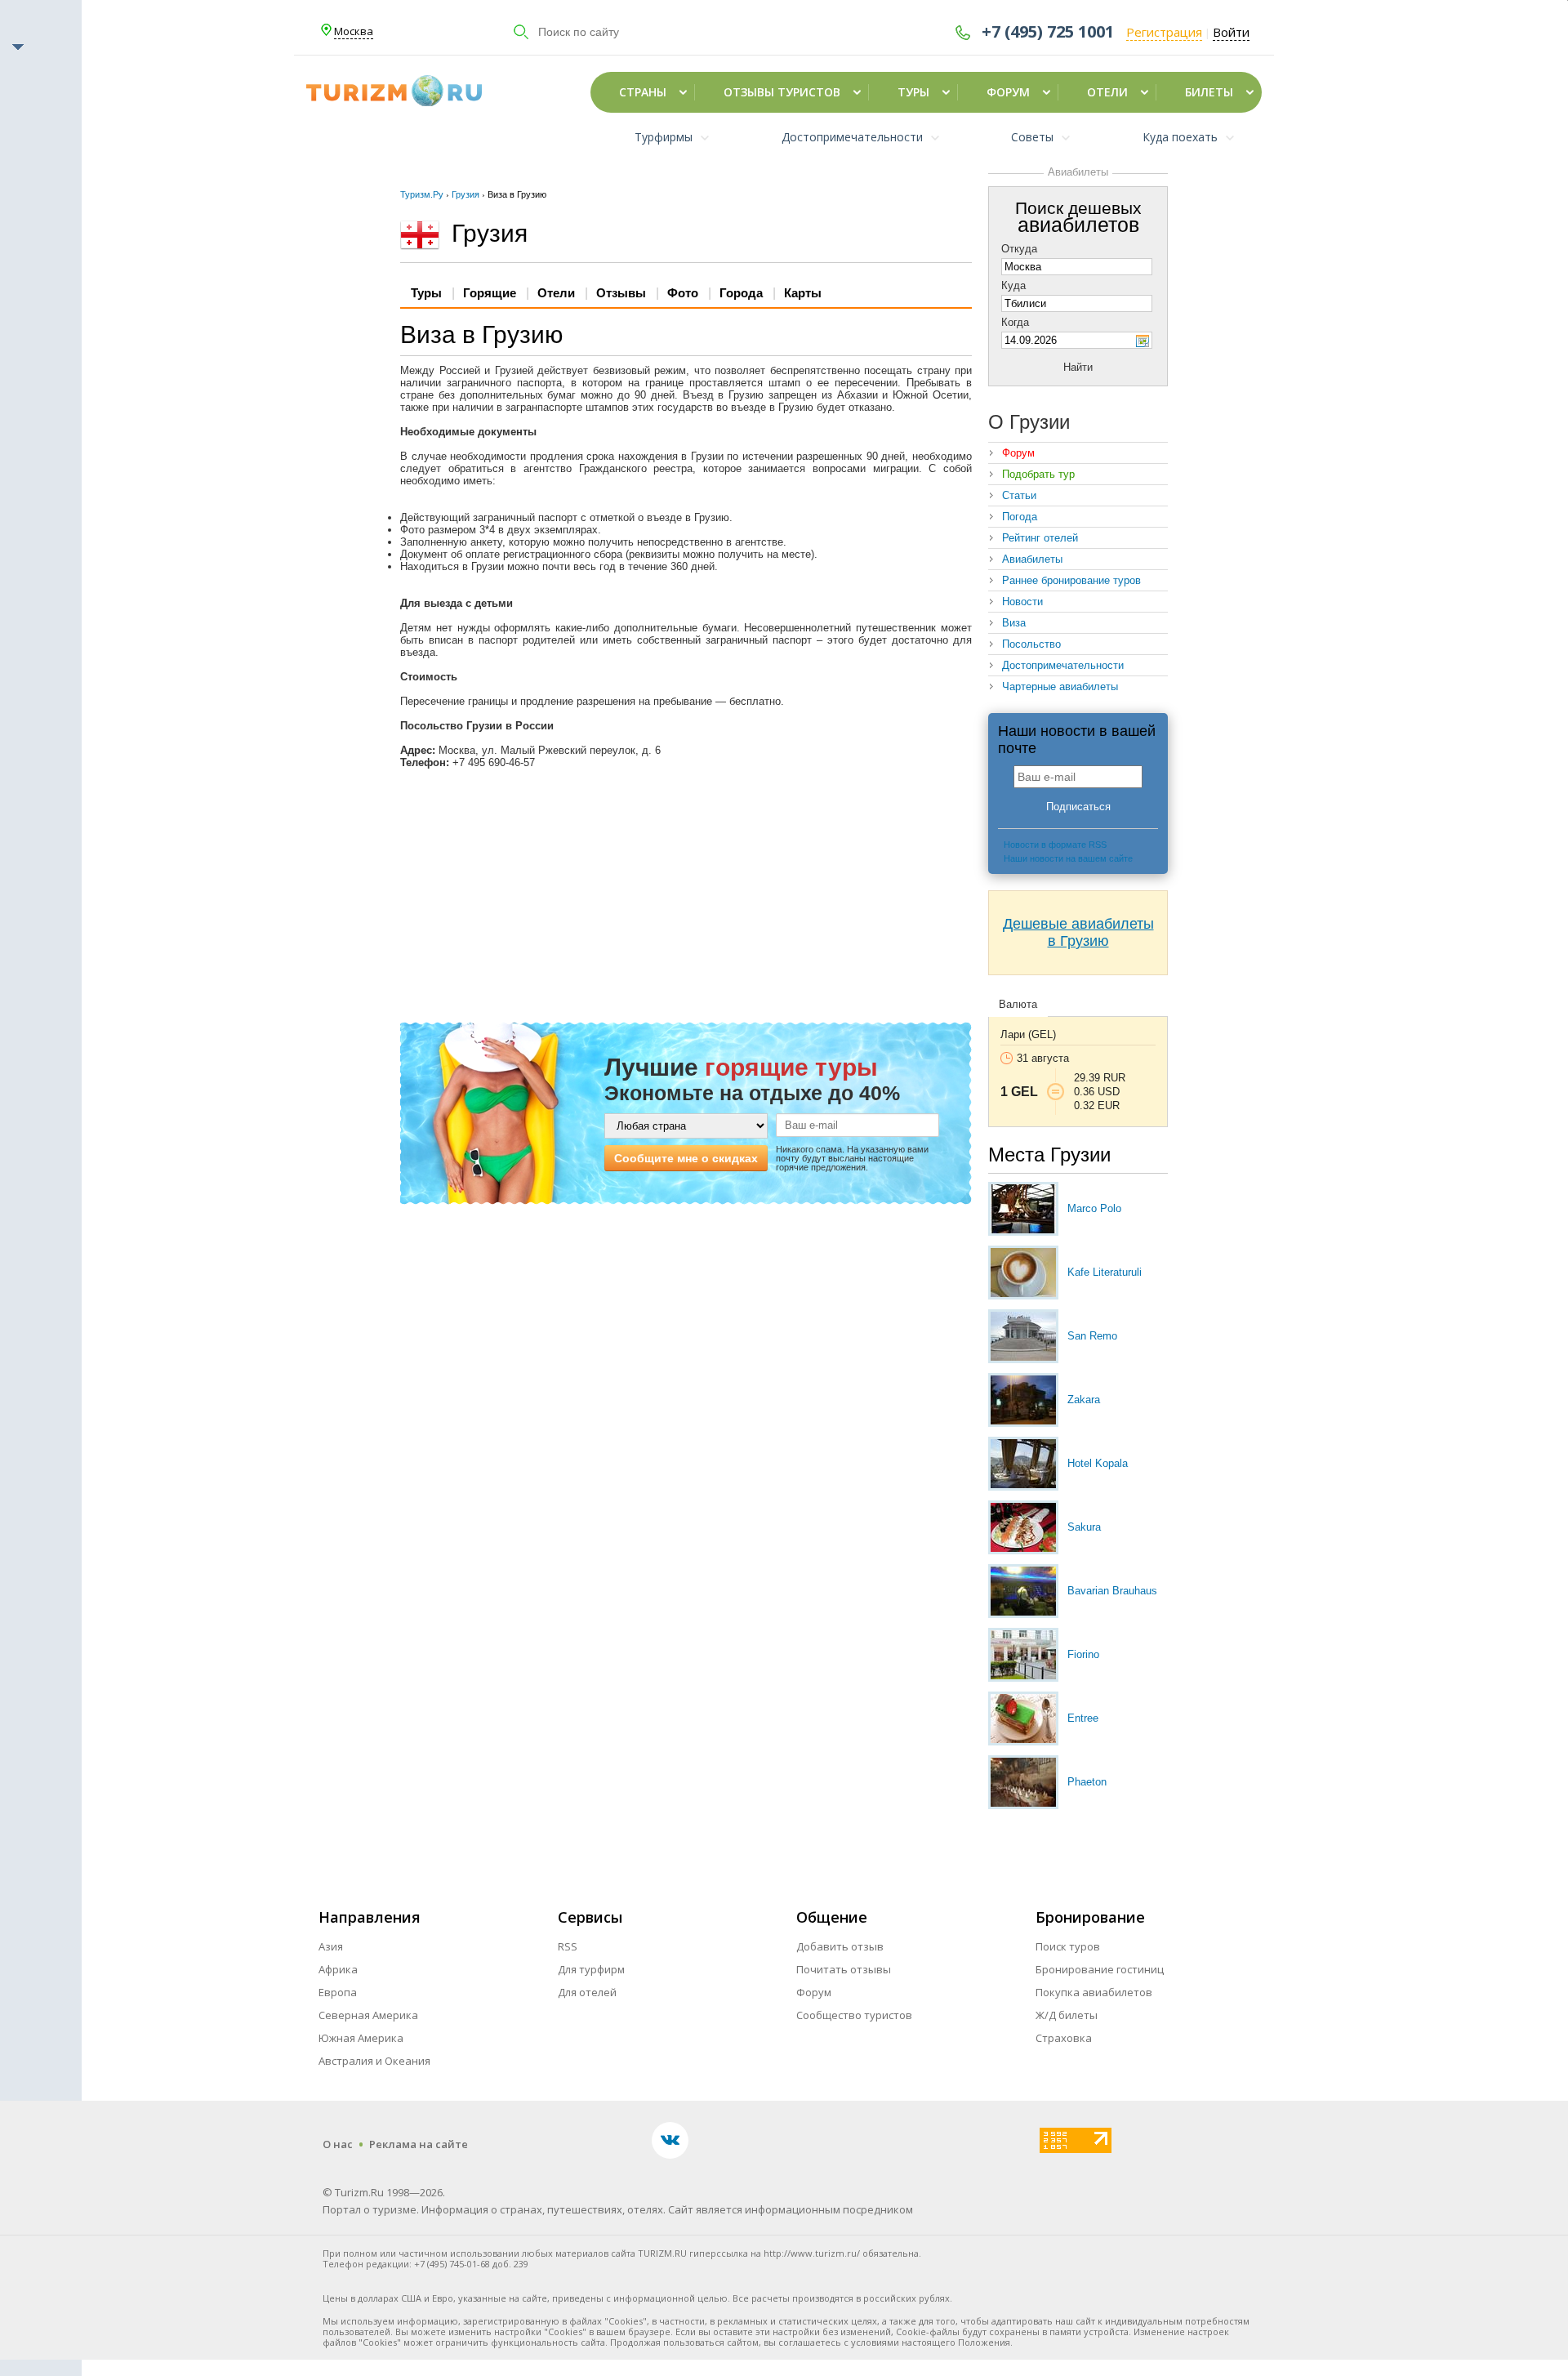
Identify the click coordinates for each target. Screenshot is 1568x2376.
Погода (1020, 517)
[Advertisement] (686, 895)
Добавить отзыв (840, 1946)
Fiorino (1083, 1654)
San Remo (1092, 1336)
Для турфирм (591, 1969)
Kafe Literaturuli (1105, 1272)
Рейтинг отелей (1040, 538)
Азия (331, 1946)
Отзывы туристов (782, 92)
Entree (1083, 1718)
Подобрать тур (1038, 474)
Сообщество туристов (854, 2015)
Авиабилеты (1032, 559)
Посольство (1031, 644)
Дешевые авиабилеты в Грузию (1078, 932)
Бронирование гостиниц (1100, 1969)
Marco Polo (1094, 1208)
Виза (1014, 623)
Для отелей (587, 1992)
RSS (568, 1946)
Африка (338, 1969)
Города (741, 293)
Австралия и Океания (374, 2061)
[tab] (1018, 1005)
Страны (643, 92)
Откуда (1019, 249)
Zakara (1084, 1400)
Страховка (1064, 2038)
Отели (1107, 92)
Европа (338, 1992)
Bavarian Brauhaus (1112, 1591)
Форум (1008, 92)
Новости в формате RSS (1055, 845)
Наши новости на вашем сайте (1068, 858)
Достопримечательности (1063, 665)
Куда (1013, 285)
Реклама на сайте (419, 2144)
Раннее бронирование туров (1071, 580)
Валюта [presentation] (1018, 1004)
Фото (683, 293)
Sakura (1084, 1527)
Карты (803, 293)
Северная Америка (368, 2015)
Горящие (490, 293)
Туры (913, 92)
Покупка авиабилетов (1094, 1992)
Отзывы (621, 293)
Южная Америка (361, 2038)
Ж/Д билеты (1067, 2015)
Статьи (1019, 495)
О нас (338, 2144)
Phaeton (1087, 1782)
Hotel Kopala (1098, 1463)
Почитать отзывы (844, 1969)
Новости (1022, 602)
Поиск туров (1068, 1946)
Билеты (1209, 92)
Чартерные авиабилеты (1060, 686)
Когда (1015, 322)
